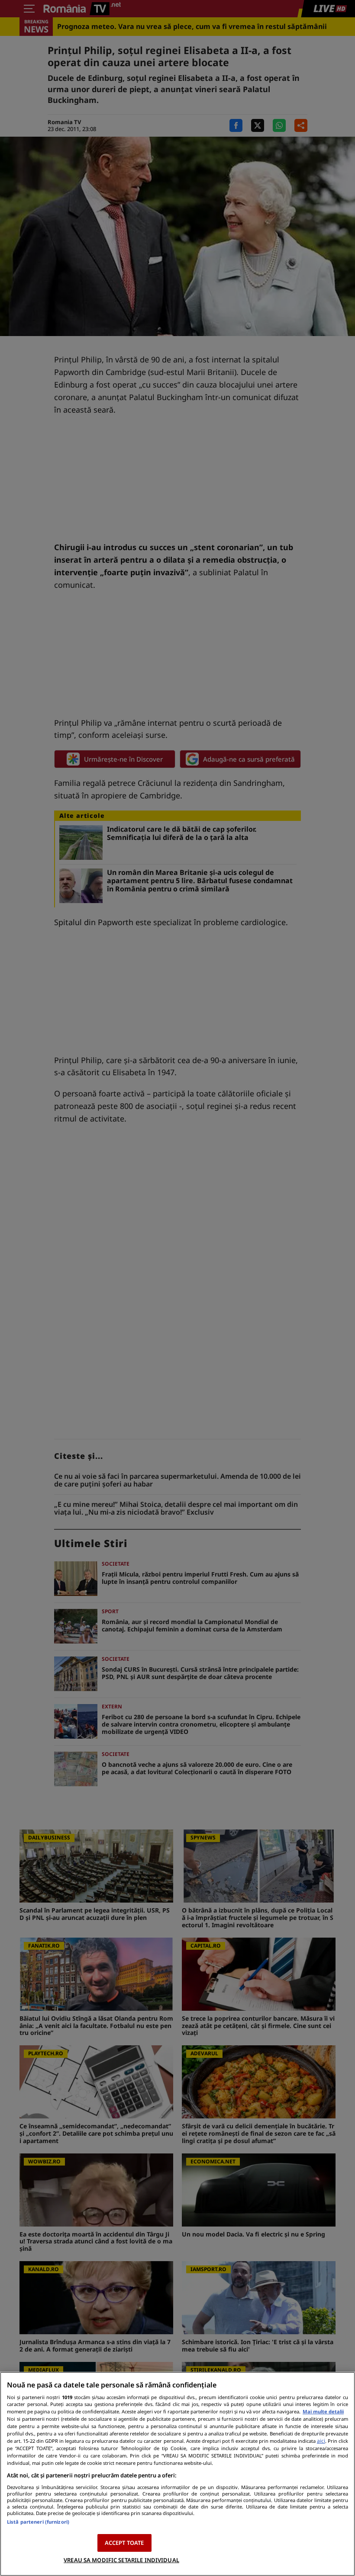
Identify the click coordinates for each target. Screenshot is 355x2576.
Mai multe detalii (323, 2411)
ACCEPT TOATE (124, 2543)
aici (321, 2441)
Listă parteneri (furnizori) (38, 2522)
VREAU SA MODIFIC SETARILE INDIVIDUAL (121, 2560)
